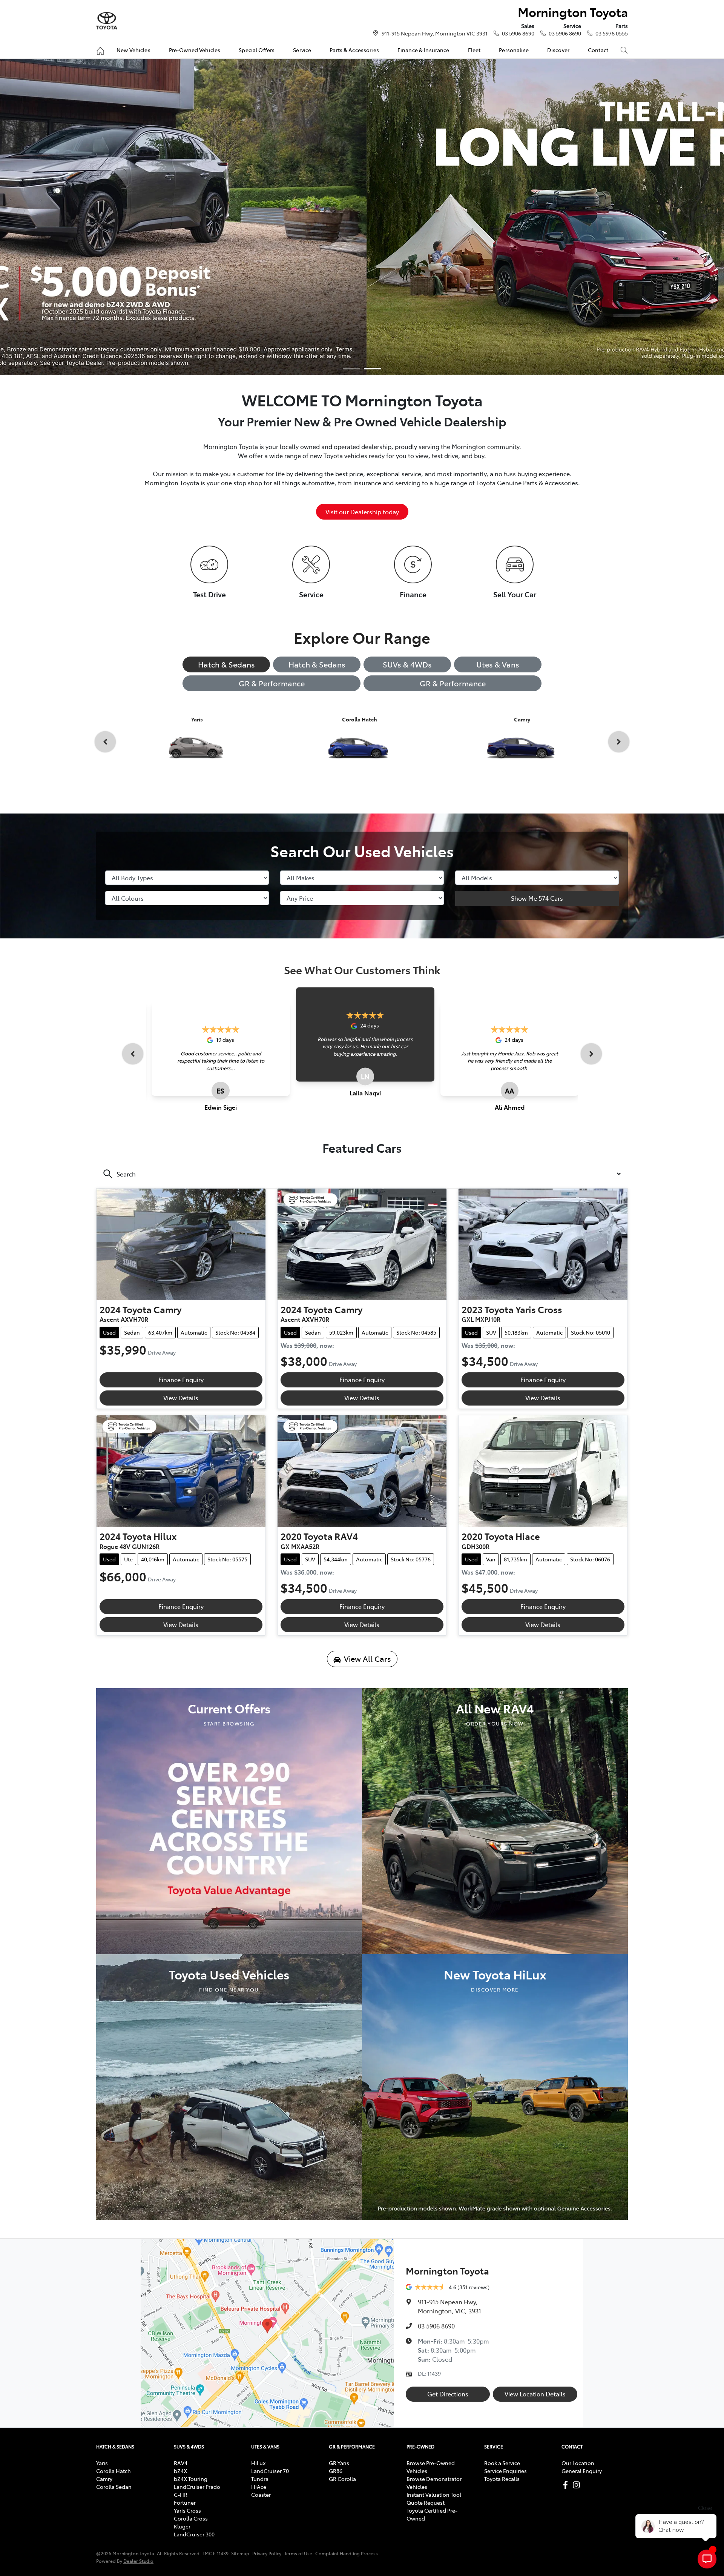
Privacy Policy (267, 2553)
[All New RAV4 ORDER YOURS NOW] (495, 1820)
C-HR (181, 2494)
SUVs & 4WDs (407, 664)
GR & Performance (272, 683)
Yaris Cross (187, 2510)
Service (302, 50)
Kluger (182, 2526)
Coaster (261, 2494)
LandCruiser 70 (270, 2471)
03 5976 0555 (612, 33)
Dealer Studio (138, 2561)
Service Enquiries (505, 2471)
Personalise (514, 50)
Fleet (474, 50)
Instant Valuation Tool (434, 2494)
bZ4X (180, 2471)
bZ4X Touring (191, 2479)
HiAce (259, 2487)
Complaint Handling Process (347, 2553)
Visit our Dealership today (362, 512)
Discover (558, 50)
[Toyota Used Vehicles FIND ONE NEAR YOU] (229, 2086)
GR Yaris (339, 2463)
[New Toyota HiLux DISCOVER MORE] (495, 2086)
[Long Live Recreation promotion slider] (373, 369)
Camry (104, 2479)
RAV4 (181, 2463)
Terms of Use (298, 2553)
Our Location (578, 2463)
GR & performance (453, 683)
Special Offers (257, 50)
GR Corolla (342, 2479)
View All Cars (367, 1659)
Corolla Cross (191, 2518)
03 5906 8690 (518, 33)
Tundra (260, 2479)
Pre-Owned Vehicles (195, 50)
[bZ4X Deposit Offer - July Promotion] (362, 217)
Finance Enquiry (181, 1380)
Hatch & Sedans (226, 664)
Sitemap (240, 2553)
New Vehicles (133, 50)
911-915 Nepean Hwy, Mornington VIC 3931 (435, 33)
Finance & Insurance (423, 50)
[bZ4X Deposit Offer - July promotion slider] (351, 369)
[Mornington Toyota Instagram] (578, 2485)
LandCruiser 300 (194, 2534)
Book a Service (502, 2463)
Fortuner (185, 2502)
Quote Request (426, 2502)
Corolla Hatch (114, 2471)
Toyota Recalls (502, 2479)
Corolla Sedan (114, 2487)
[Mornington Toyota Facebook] (567, 2485)
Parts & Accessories (354, 50)
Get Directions (448, 2394)
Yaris (102, 2463)
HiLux (258, 2463)
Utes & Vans (498, 664)
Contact (598, 50)
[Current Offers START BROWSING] (229, 1820)
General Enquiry (582, 2471)
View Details (181, 1398)
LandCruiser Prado (197, 2487)
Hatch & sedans (317, 664)
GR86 (336, 2471)
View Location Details (535, 2394)
